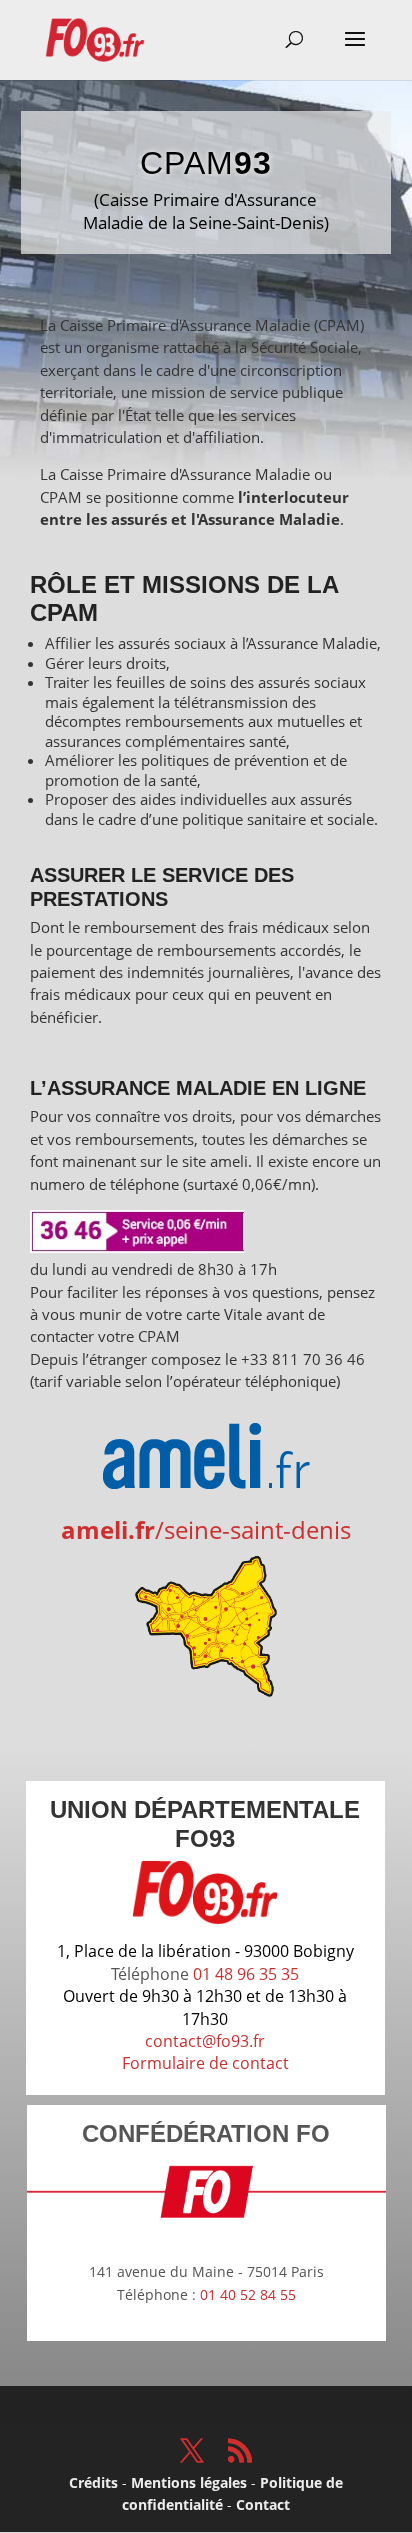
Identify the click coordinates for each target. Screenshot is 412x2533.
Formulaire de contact (205, 2063)
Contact (263, 2504)
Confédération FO (206, 2133)
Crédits (93, 2482)
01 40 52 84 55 (248, 2294)
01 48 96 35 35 (246, 1974)
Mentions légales (189, 2482)
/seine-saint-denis (206, 1529)
